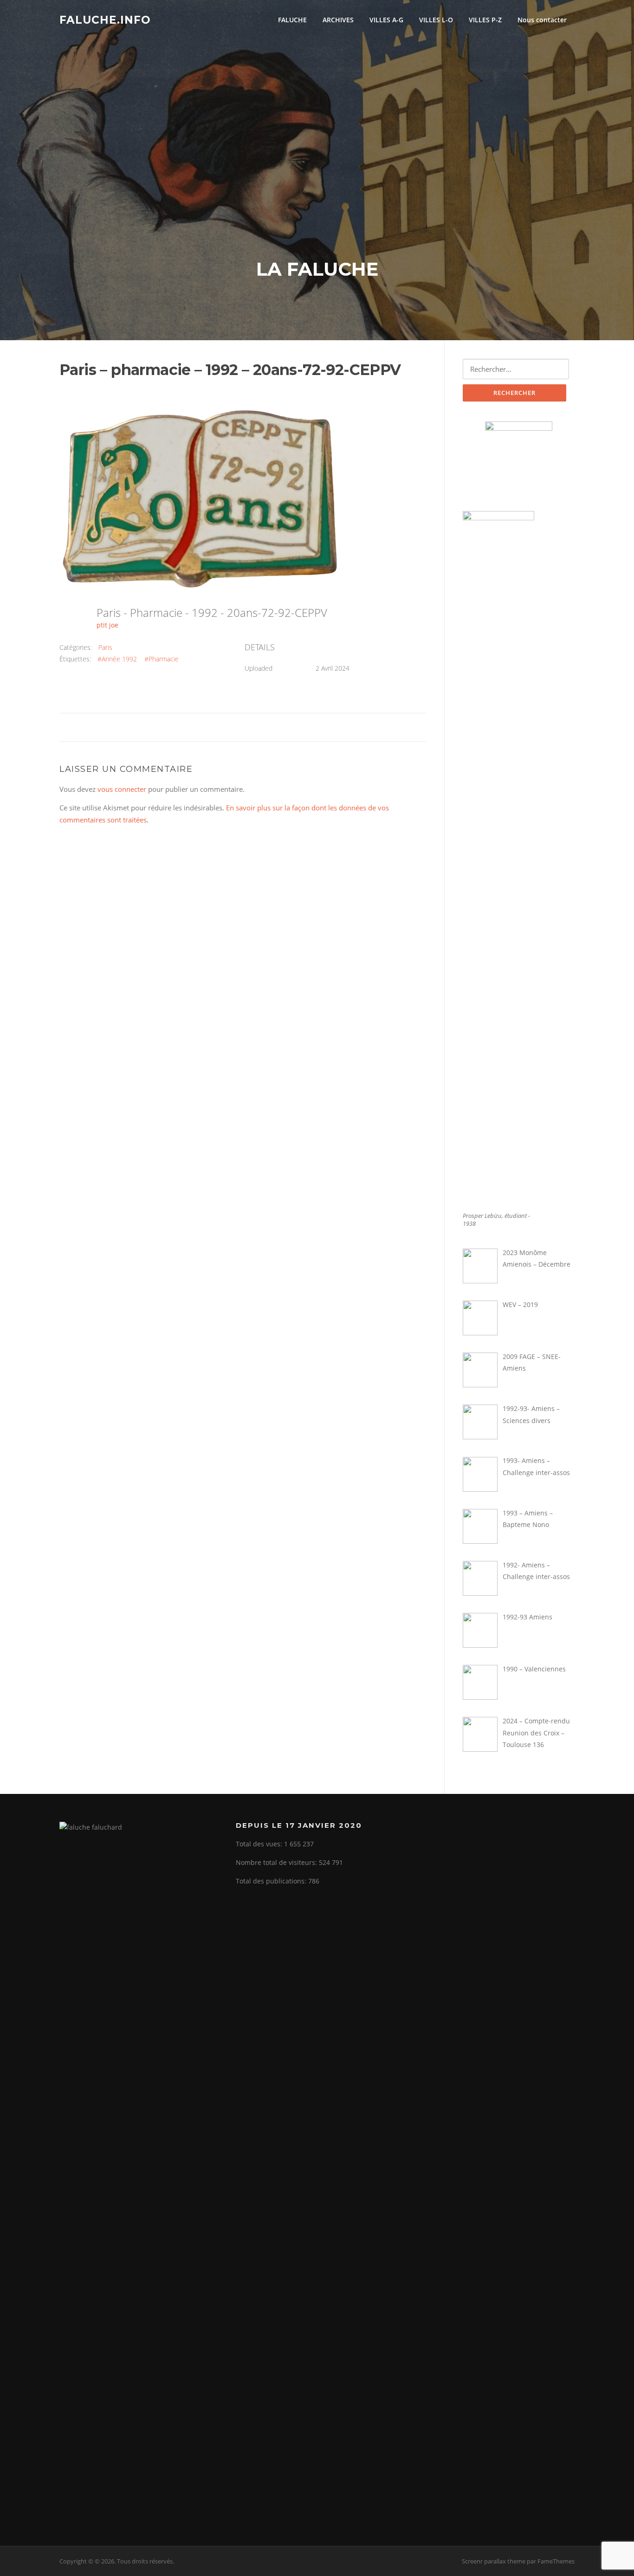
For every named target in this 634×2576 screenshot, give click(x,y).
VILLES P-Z (485, 20)
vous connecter (122, 789)
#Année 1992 (117, 659)
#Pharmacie (162, 659)
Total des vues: (260, 1844)
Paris (105, 647)
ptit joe (107, 625)
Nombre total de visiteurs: (277, 1862)
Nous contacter (542, 20)
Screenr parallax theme (494, 2561)
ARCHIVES (338, 20)
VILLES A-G (386, 20)
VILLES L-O (436, 20)
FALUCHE (292, 20)
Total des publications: (272, 1881)
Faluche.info (105, 19)
